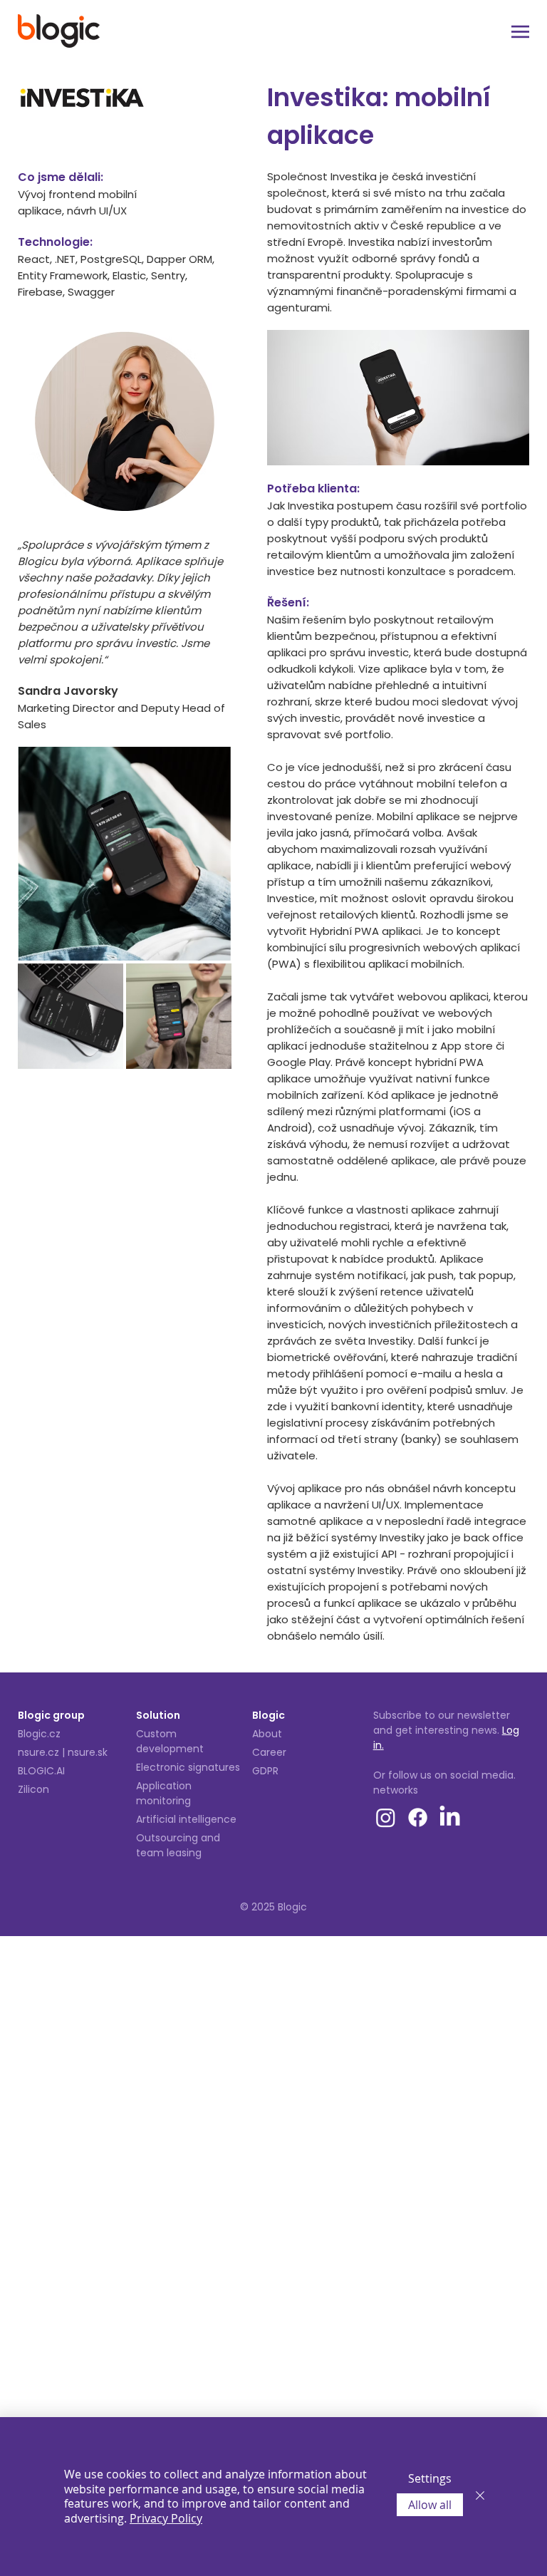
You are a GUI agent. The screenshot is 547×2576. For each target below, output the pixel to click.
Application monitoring (164, 1793)
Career (269, 1752)
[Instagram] (386, 1817)
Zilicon (33, 1789)
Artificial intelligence (186, 1819)
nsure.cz (38, 1752)
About (267, 1734)
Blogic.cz (39, 1734)
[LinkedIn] (450, 1817)
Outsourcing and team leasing (178, 1845)
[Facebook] (418, 1817)
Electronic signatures (188, 1767)
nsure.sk (88, 1752)
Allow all (430, 2505)
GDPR (265, 1771)
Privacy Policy (166, 2518)
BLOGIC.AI (41, 1771)
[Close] (480, 2497)
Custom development (170, 1741)
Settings (430, 2478)
